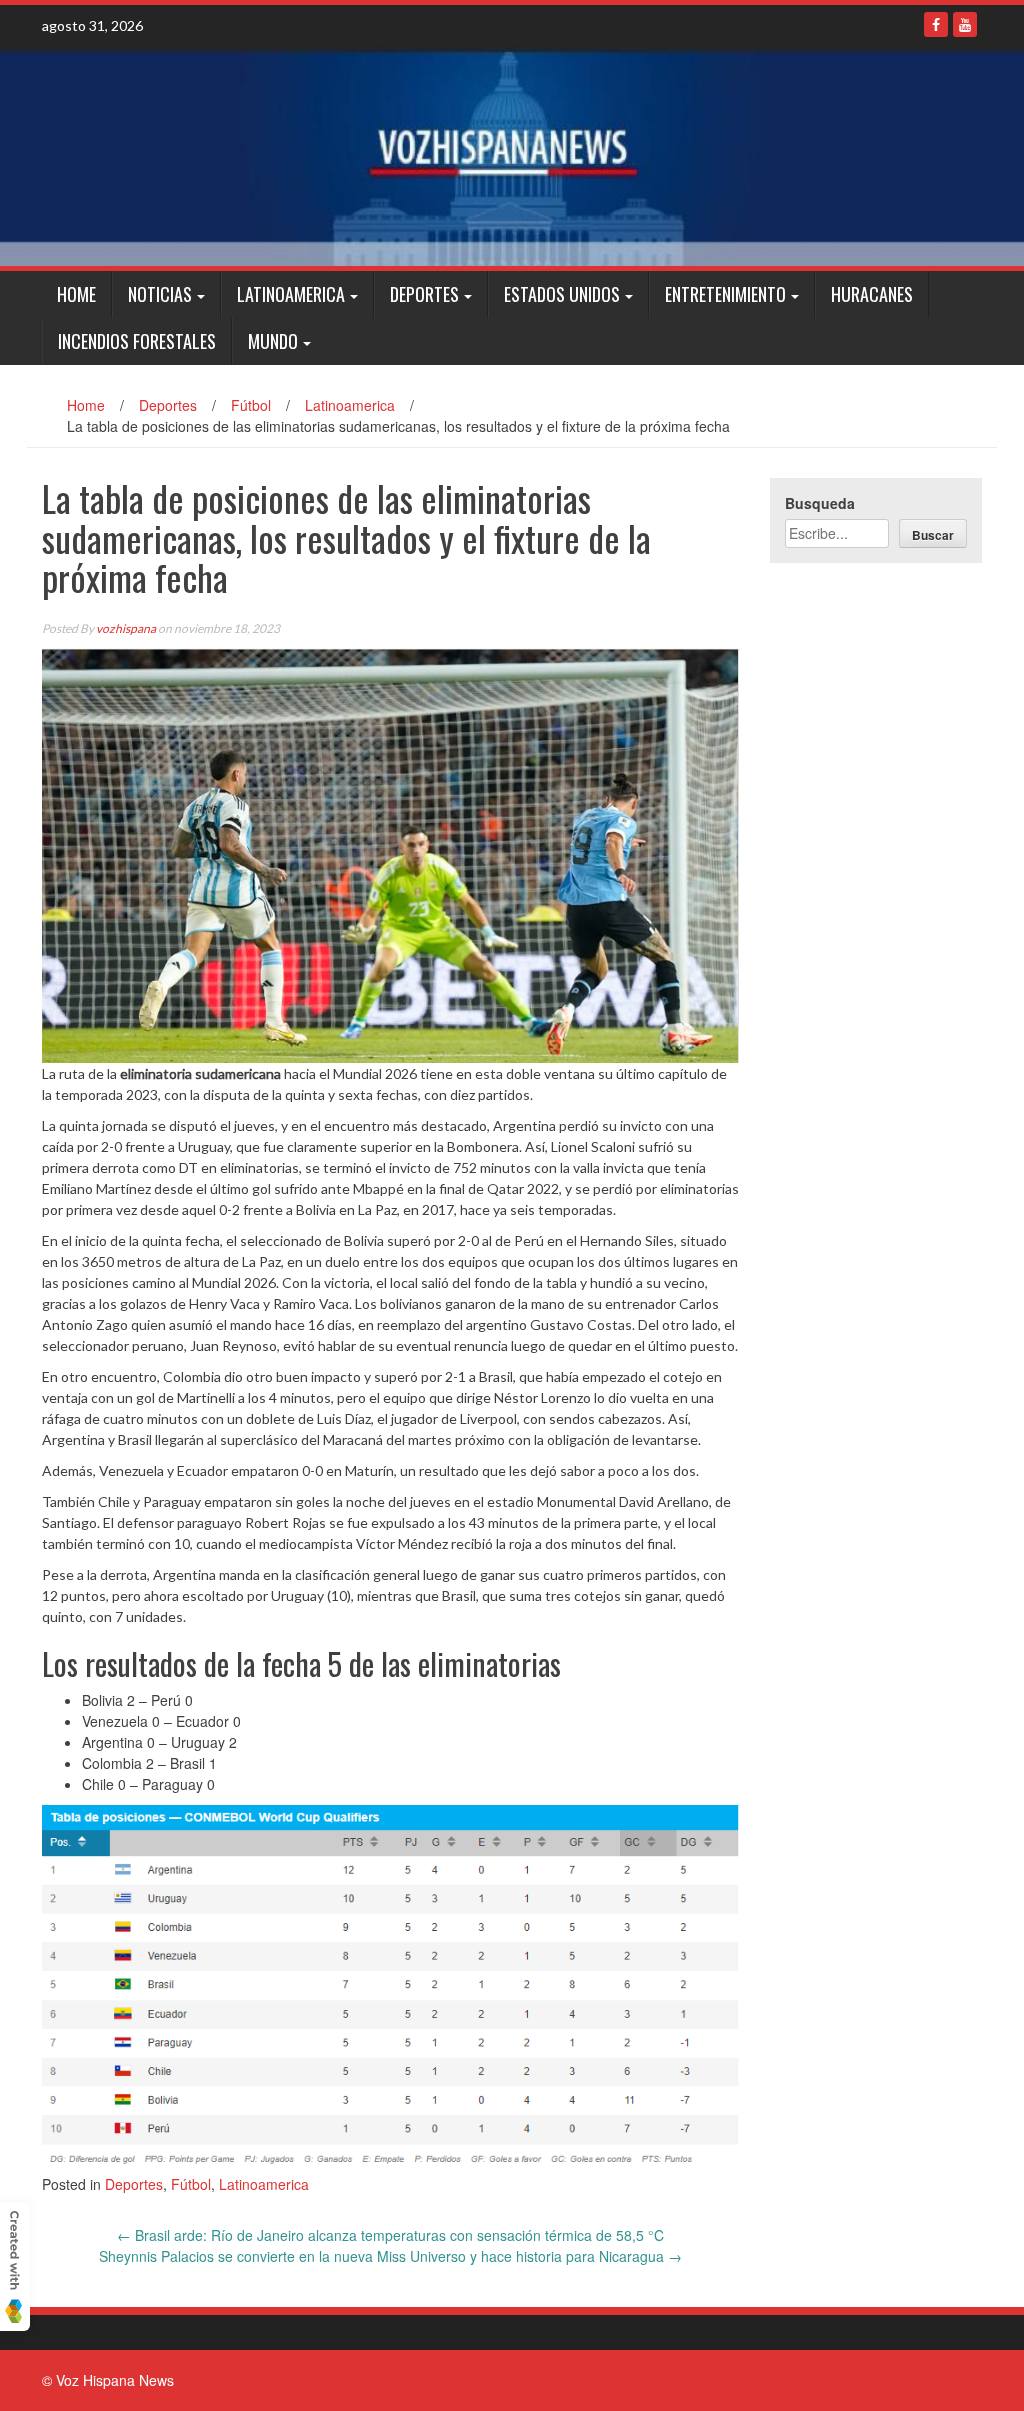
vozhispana (126, 628)
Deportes (424, 294)
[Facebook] (936, 24)
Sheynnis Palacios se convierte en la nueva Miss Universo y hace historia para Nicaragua (390, 2256)
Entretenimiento (725, 294)
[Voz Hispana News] (512, 156)
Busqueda (820, 503)
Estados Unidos (562, 294)
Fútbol (251, 405)
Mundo (273, 341)
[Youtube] (965, 24)
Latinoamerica (291, 294)
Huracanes (872, 294)
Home (76, 294)
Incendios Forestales (137, 341)
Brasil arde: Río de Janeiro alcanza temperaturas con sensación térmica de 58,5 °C (390, 2235)
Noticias (160, 294)
